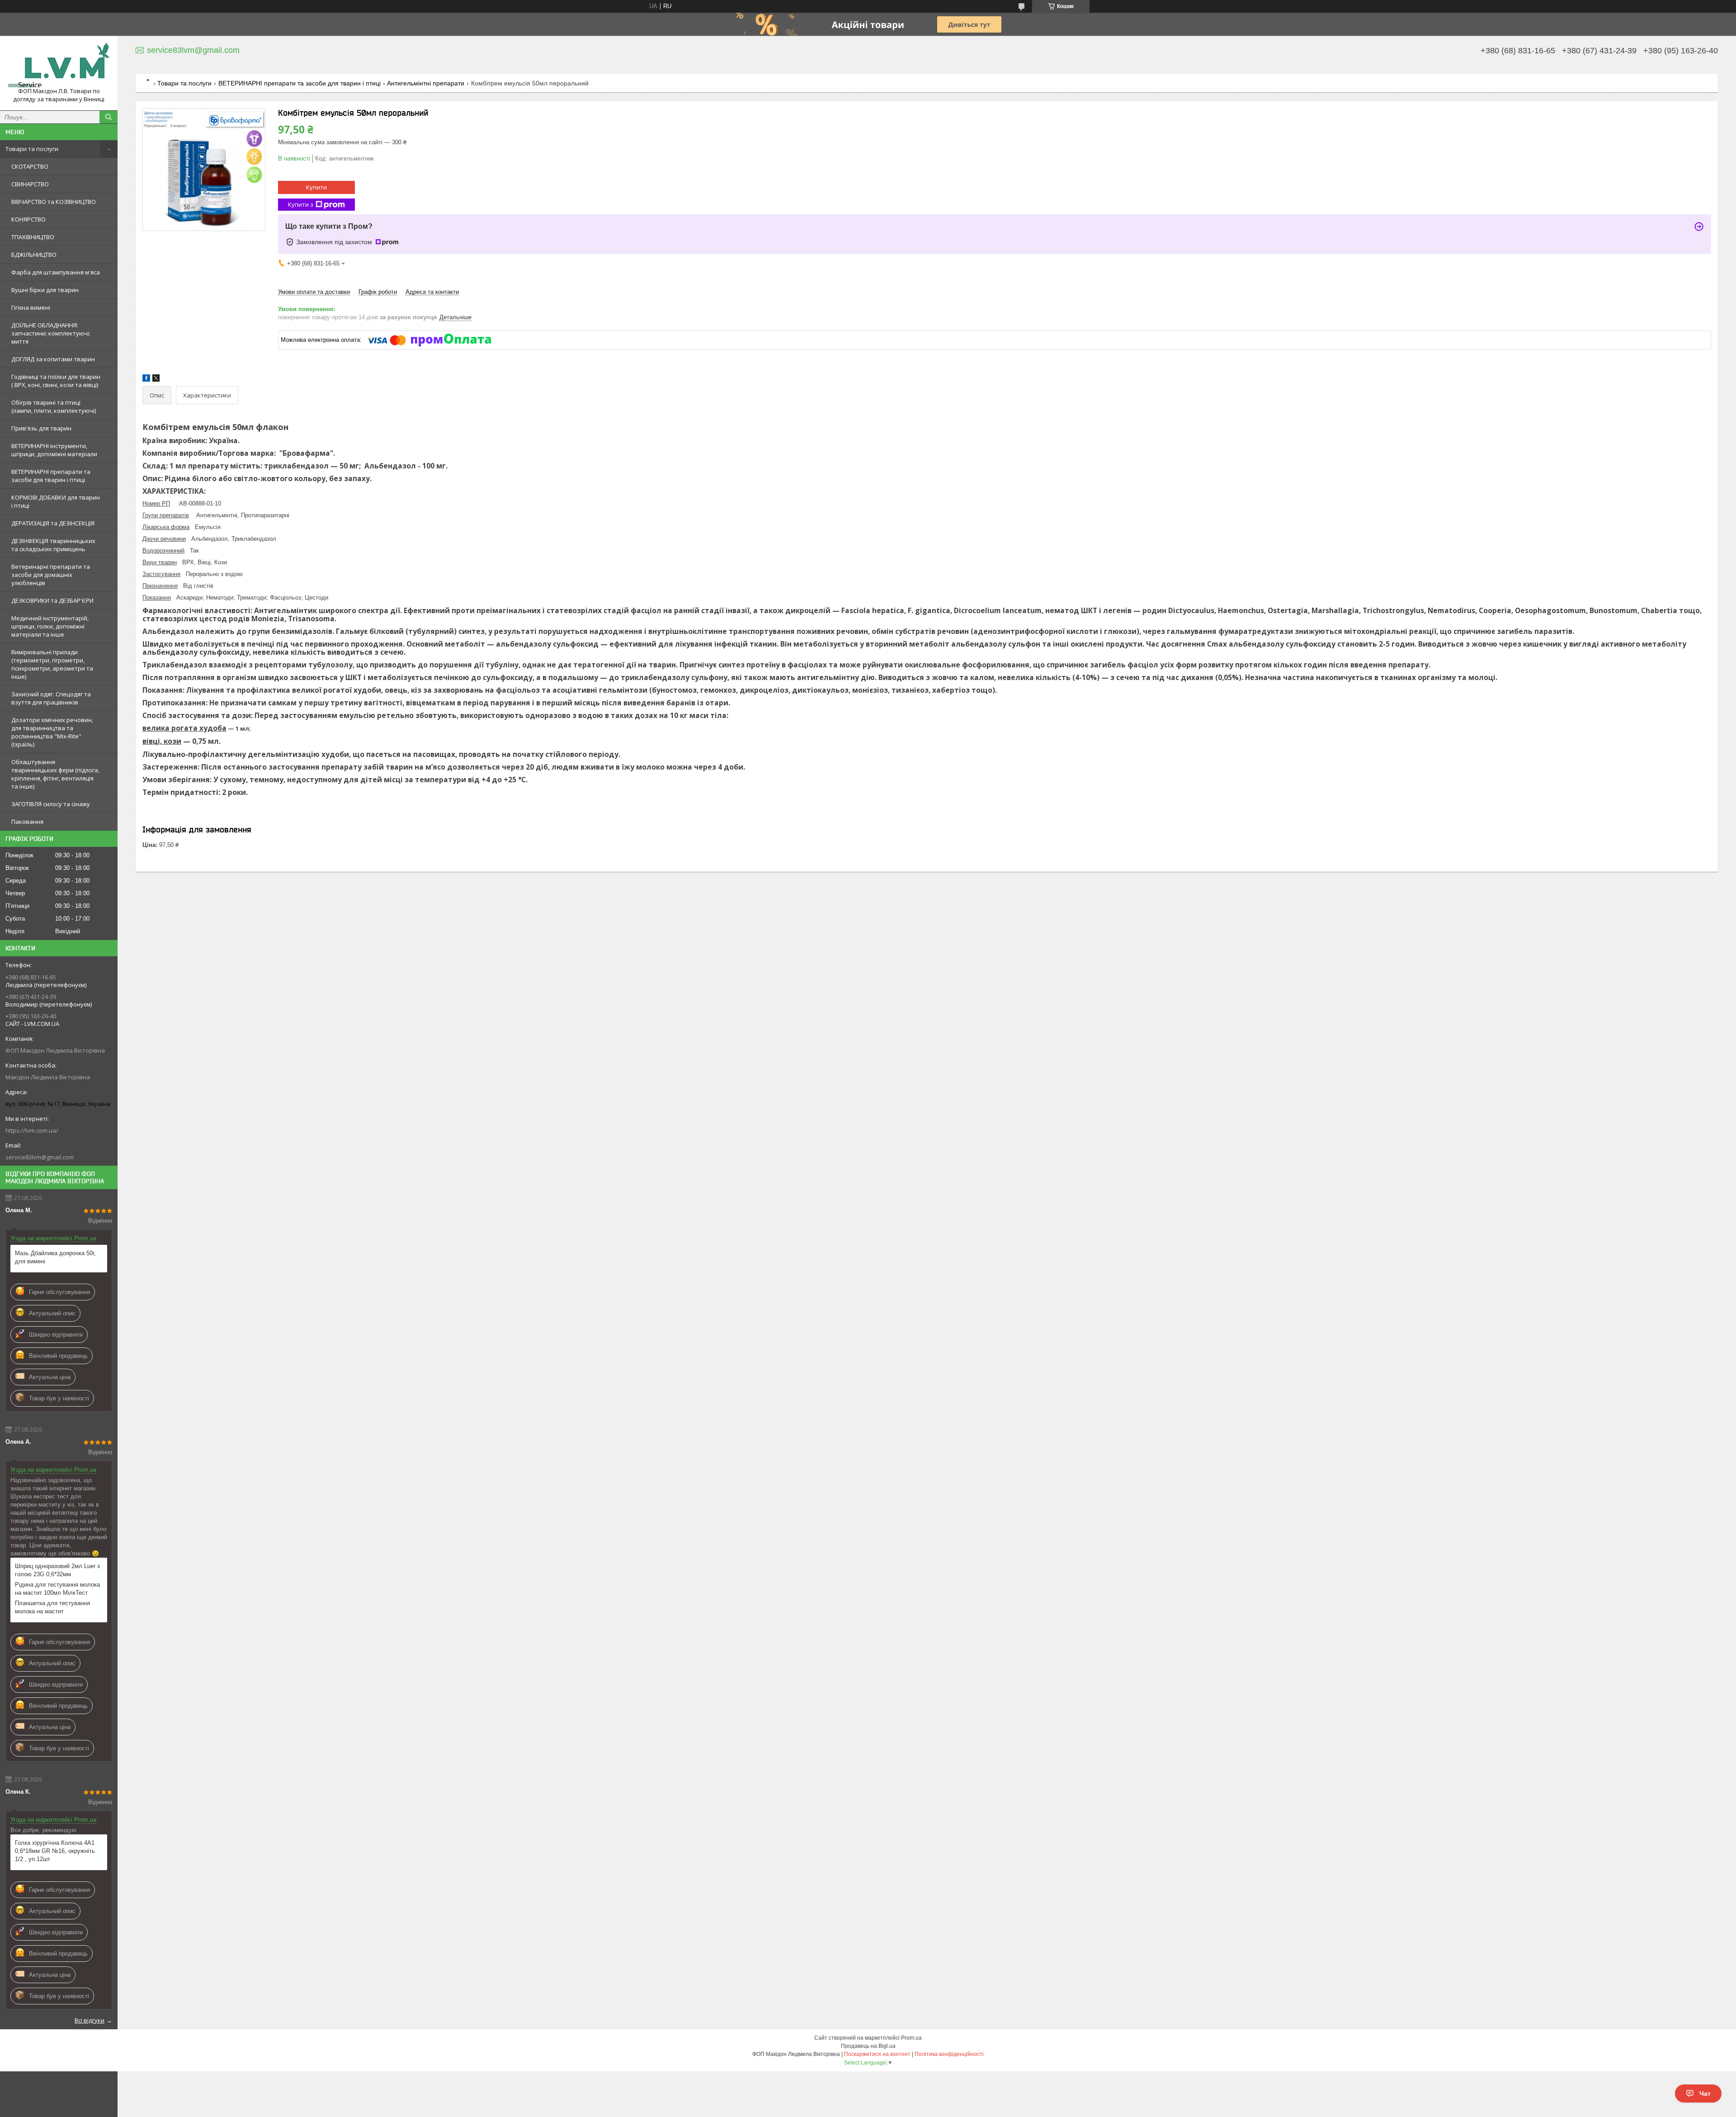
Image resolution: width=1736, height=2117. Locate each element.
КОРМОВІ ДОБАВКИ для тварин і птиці (56, 501)
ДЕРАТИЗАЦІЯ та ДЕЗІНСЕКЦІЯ (53, 523)
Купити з (301, 204)
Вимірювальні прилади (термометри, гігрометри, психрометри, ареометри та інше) (52, 664)
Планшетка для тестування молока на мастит (52, 1607)
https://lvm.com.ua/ (32, 1130)
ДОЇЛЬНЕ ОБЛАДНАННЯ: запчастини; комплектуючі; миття (51, 333)
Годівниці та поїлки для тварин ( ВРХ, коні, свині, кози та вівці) (56, 381)
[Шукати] (108, 117)
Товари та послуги (32, 149)
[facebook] (146, 380)
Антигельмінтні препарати (426, 83)
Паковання (27, 822)
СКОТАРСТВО (30, 166)
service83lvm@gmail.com (40, 1157)
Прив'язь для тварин (41, 428)
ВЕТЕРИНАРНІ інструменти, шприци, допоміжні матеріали (54, 450)
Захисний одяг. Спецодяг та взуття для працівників (51, 698)
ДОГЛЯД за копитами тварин (53, 359)
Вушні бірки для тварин (45, 290)
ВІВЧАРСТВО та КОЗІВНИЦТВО (54, 202)
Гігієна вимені (31, 307)
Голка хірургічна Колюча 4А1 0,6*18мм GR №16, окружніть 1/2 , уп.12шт (55, 1851)
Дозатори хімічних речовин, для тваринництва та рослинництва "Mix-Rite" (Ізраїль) (52, 732)
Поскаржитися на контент (877, 2054)
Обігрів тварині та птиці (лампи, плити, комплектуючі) (54, 406)
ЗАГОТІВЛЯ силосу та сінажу (51, 804)
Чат (1705, 2093)
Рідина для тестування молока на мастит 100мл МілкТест (57, 1589)
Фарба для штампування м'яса (56, 272)
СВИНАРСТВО (30, 184)
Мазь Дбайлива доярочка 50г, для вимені (55, 1257)
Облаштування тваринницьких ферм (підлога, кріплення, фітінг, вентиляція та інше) (55, 774)
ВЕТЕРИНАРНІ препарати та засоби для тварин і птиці (51, 476)
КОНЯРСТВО (28, 219)
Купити (316, 187)
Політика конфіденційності (949, 2054)
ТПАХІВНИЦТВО (33, 237)
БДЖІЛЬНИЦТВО (34, 255)
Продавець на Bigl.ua (868, 2046)
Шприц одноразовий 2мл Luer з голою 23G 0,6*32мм (57, 1570)
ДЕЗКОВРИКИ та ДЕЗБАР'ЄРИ (52, 600)
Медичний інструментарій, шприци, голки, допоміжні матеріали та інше (50, 626)
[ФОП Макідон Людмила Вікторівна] (59, 65)
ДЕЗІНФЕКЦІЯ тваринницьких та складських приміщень (53, 545)
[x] (156, 380)
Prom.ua (911, 2038)
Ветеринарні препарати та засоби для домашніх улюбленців (51, 575)
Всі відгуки (90, 2020)
